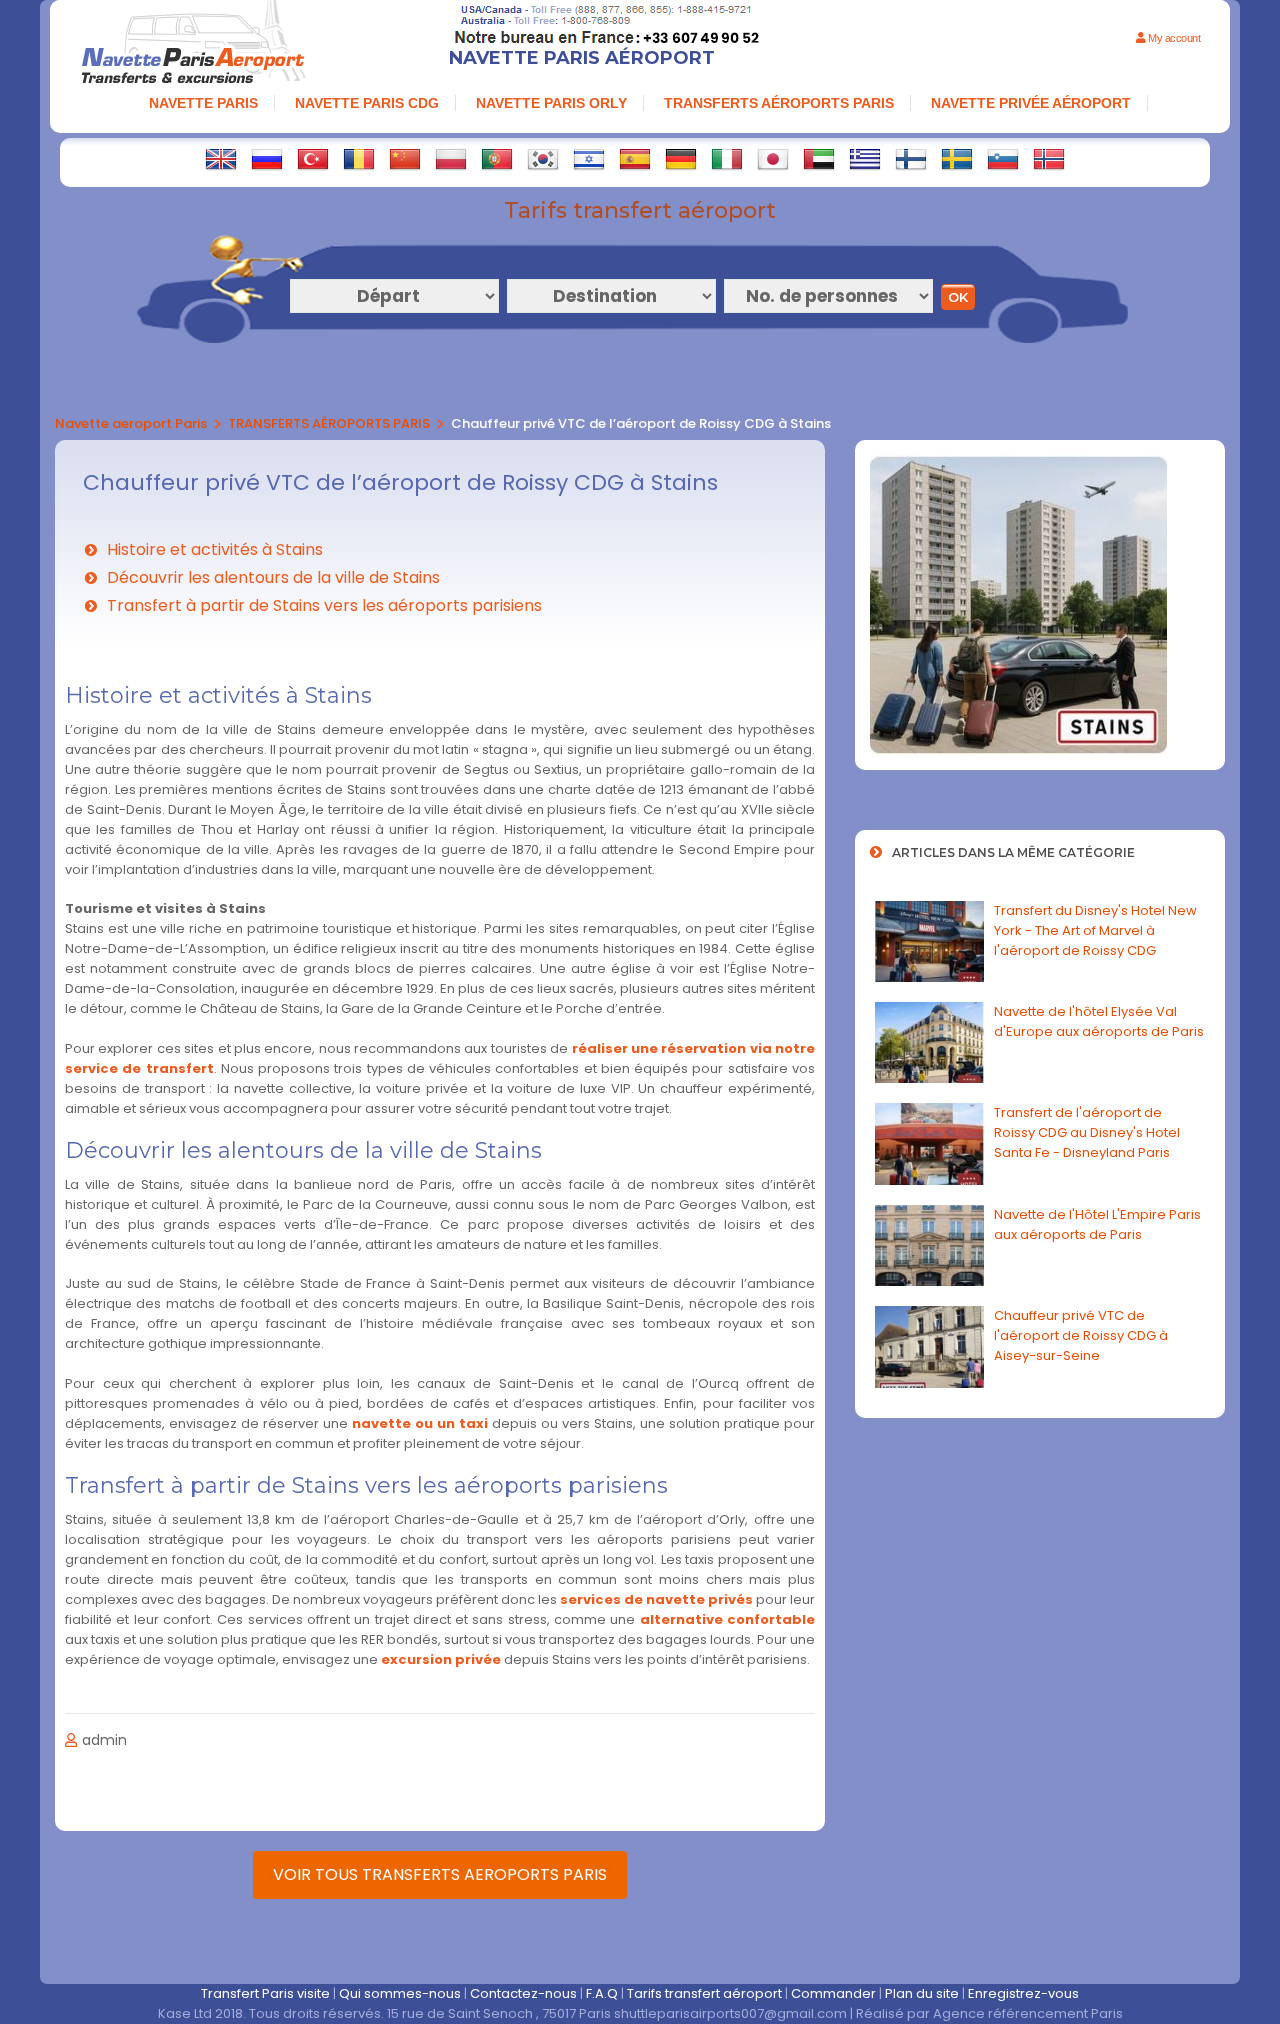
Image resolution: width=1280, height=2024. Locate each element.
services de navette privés (656, 1599)
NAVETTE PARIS (203, 103)
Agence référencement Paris (1028, 2013)
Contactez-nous (523, 1993)
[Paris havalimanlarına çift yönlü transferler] (313, 159)
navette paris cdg (367, 103)
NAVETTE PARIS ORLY (551, 103)
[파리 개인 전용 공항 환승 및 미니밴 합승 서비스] (543, 159)
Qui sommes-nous (400, 1993)
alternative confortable (727, 1619)
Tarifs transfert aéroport (704, 1993)
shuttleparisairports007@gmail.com (730, 2013)
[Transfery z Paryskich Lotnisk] (451, 159)
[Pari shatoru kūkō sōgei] (773, 159)
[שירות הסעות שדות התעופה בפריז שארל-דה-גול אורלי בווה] (589, 159)
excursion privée (441, 1659)
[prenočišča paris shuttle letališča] (1003, 159)
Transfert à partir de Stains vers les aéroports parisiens (324, 605)
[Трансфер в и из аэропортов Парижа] (267, 159)
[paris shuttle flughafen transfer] (681, 159)
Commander (833, 1993)
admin (104, 1740)
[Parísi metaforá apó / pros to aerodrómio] (865, 159)
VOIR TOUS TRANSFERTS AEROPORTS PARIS (440, 1874)
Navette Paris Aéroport (582, 58)
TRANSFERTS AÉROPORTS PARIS (779, 103)
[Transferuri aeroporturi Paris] (359, 159)
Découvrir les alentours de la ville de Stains (273, 577)
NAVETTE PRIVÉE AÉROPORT (1031, 103)
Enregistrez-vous (1023, 1993)
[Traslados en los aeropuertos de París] (635, 159)
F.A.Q (602, 1993)
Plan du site (922, 1993)
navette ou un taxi (420, 1423)
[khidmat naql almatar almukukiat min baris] (819, 159)
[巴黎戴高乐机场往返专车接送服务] (405, 159)
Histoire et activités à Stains (215, 549)
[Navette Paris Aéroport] (193, 44)
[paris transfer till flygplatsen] (957, 159)
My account (1173, 38)
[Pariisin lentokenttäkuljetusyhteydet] (911, 159)
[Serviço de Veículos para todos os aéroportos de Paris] (497, 159)
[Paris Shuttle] (221, 159)
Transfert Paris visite (265, 1993)
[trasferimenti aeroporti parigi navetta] (727, 159)
